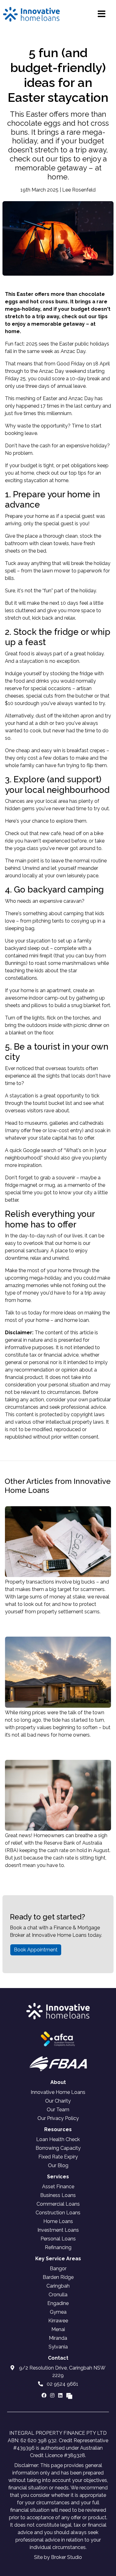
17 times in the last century (71, 406)
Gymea (58, 2312)
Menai (58, 2329)
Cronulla (58, 2295)
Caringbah (58, 2286)
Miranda (58, 2338)
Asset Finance (58, 2187)
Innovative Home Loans (58, 2092)
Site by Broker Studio (58, 2557)
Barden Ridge (58, 2277)
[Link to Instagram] (53, 2395)
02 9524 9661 (62, 2384)
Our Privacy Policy (58, 2118)
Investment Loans (58, 2230)
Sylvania (58, 2347)
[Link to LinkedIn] (61, 2395)
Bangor (58, 2269)
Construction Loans (58, 2213)
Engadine (58, 2303)
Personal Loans (58, 2239)
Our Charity (58, 2101)
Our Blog (58, 2165)
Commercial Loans (58, 2204)
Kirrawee (58, 2321)
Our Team (58, 2110)
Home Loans (58, 2221)
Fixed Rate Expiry (58, 2157)
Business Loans (58, 2195)
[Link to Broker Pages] (69, 2395)
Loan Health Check (58, 2139)
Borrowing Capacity (58, 2148)
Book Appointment (36, 1950)
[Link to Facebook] (45, 2395)
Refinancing (58, 2247)
